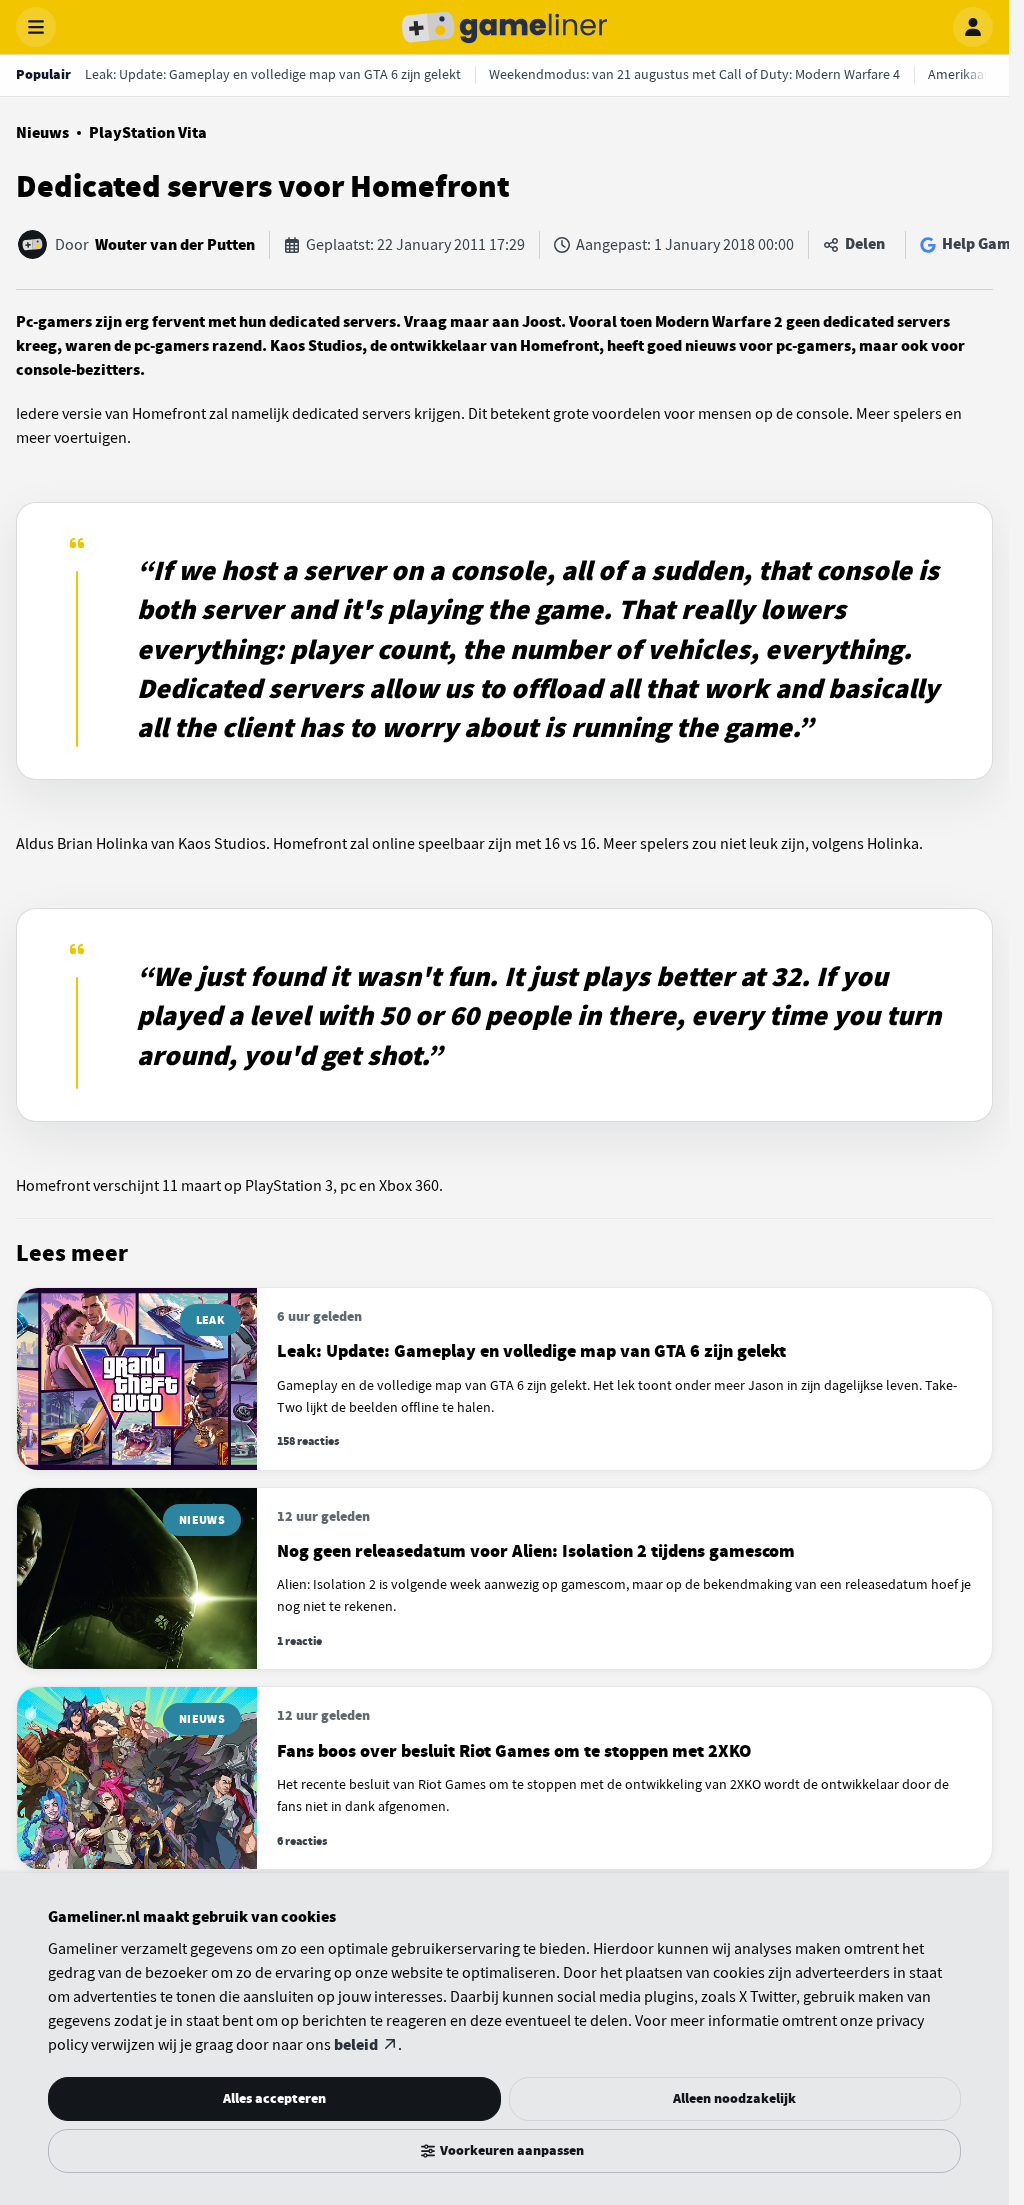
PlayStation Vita (148, 133)
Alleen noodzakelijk (734, 2098)
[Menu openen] (36, 27)
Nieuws (42, 133)
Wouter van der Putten (175, 245)
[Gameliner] (505, 27)
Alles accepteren (274, 2098)
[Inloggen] (973, 27)
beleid (356, 2045)
